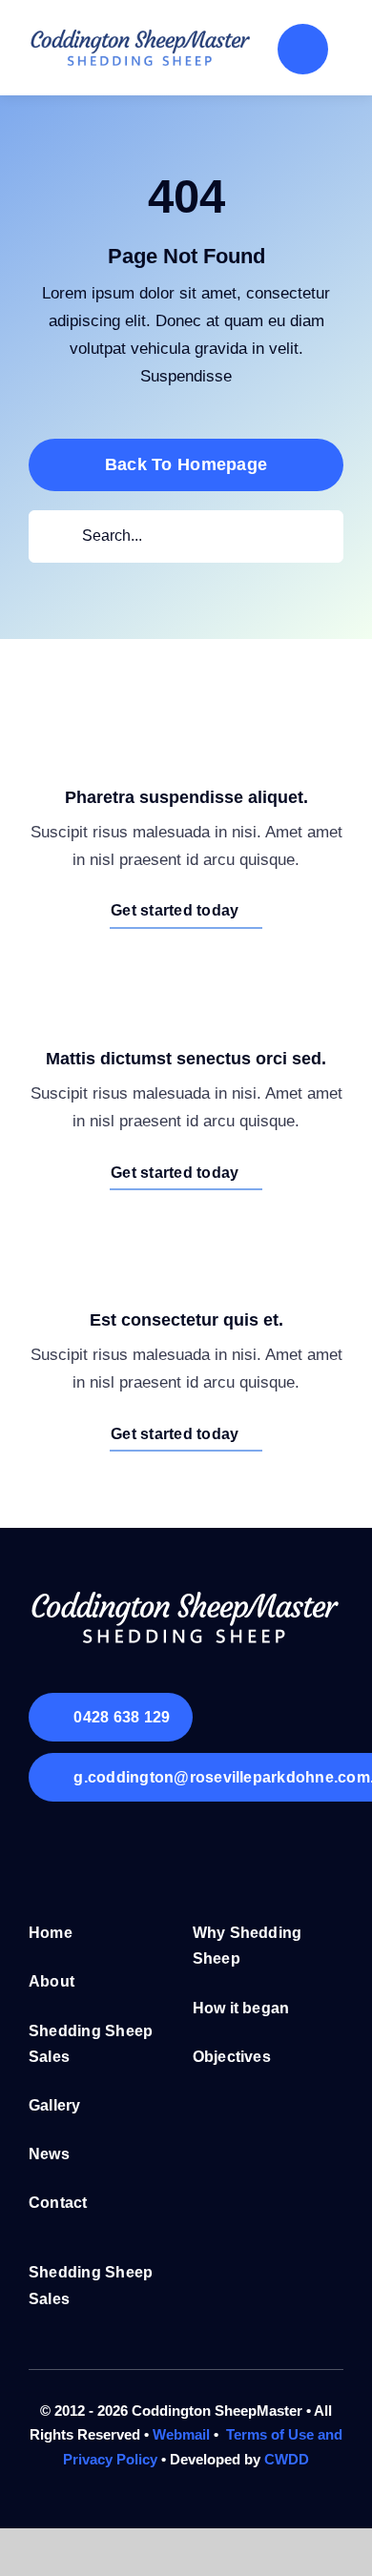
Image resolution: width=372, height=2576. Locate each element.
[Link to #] (303, 49)
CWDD (287, 2459)
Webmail (181, 2434)
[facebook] (43, 1849)
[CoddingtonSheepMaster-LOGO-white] (186, 1593)
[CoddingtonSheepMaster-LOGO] (141, 33)
